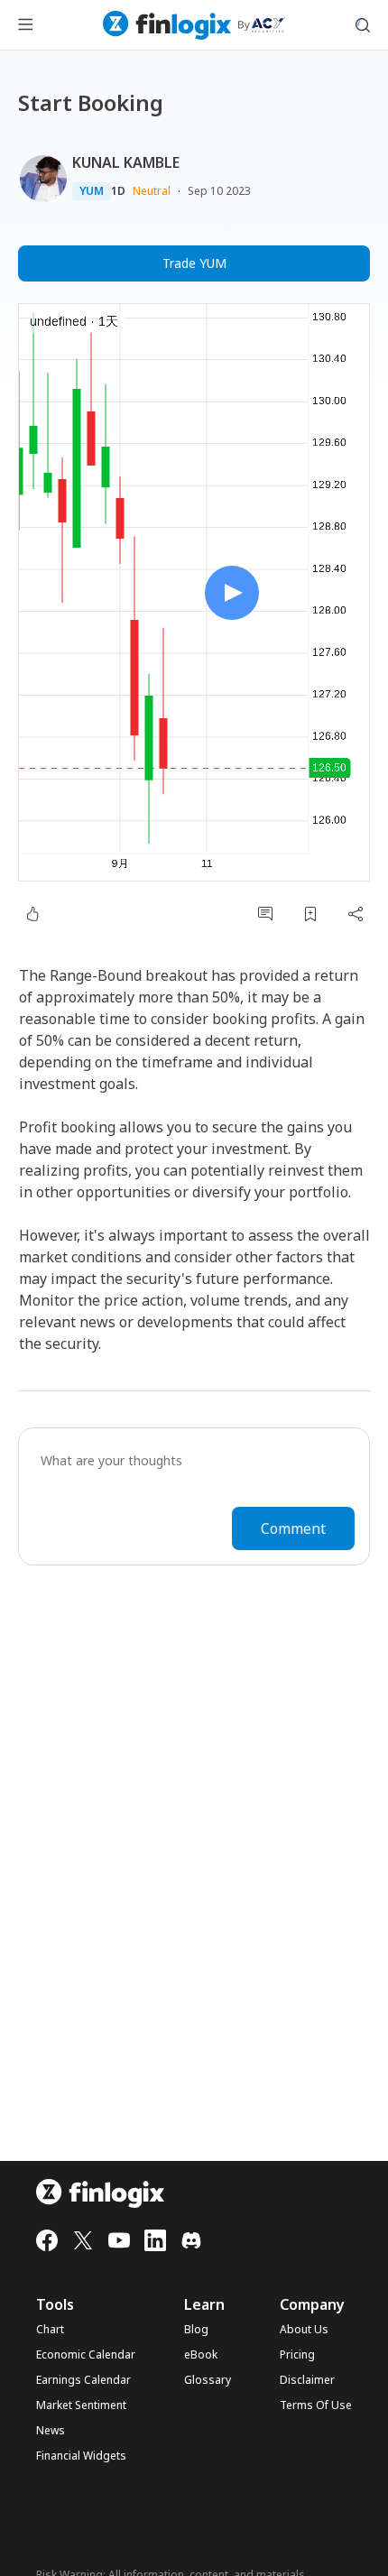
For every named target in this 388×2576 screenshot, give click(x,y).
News (51, 2431)
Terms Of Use (316, 2405)
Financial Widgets (81, 2456)
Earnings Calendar (83, 2380)
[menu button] (25, 25)
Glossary (208, 2380)
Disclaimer (307, 2380)
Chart (50, 2330)
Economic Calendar (86, 2355)
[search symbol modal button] (363, 25)
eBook (201, 2355)
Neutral (152, 191)
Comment (293, 1528)
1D (118, 191)
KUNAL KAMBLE (126, 162)
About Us (304, 2330)
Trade (194, 263)
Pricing (297, 2355)
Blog (196, 2330)
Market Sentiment (81, 2405)
